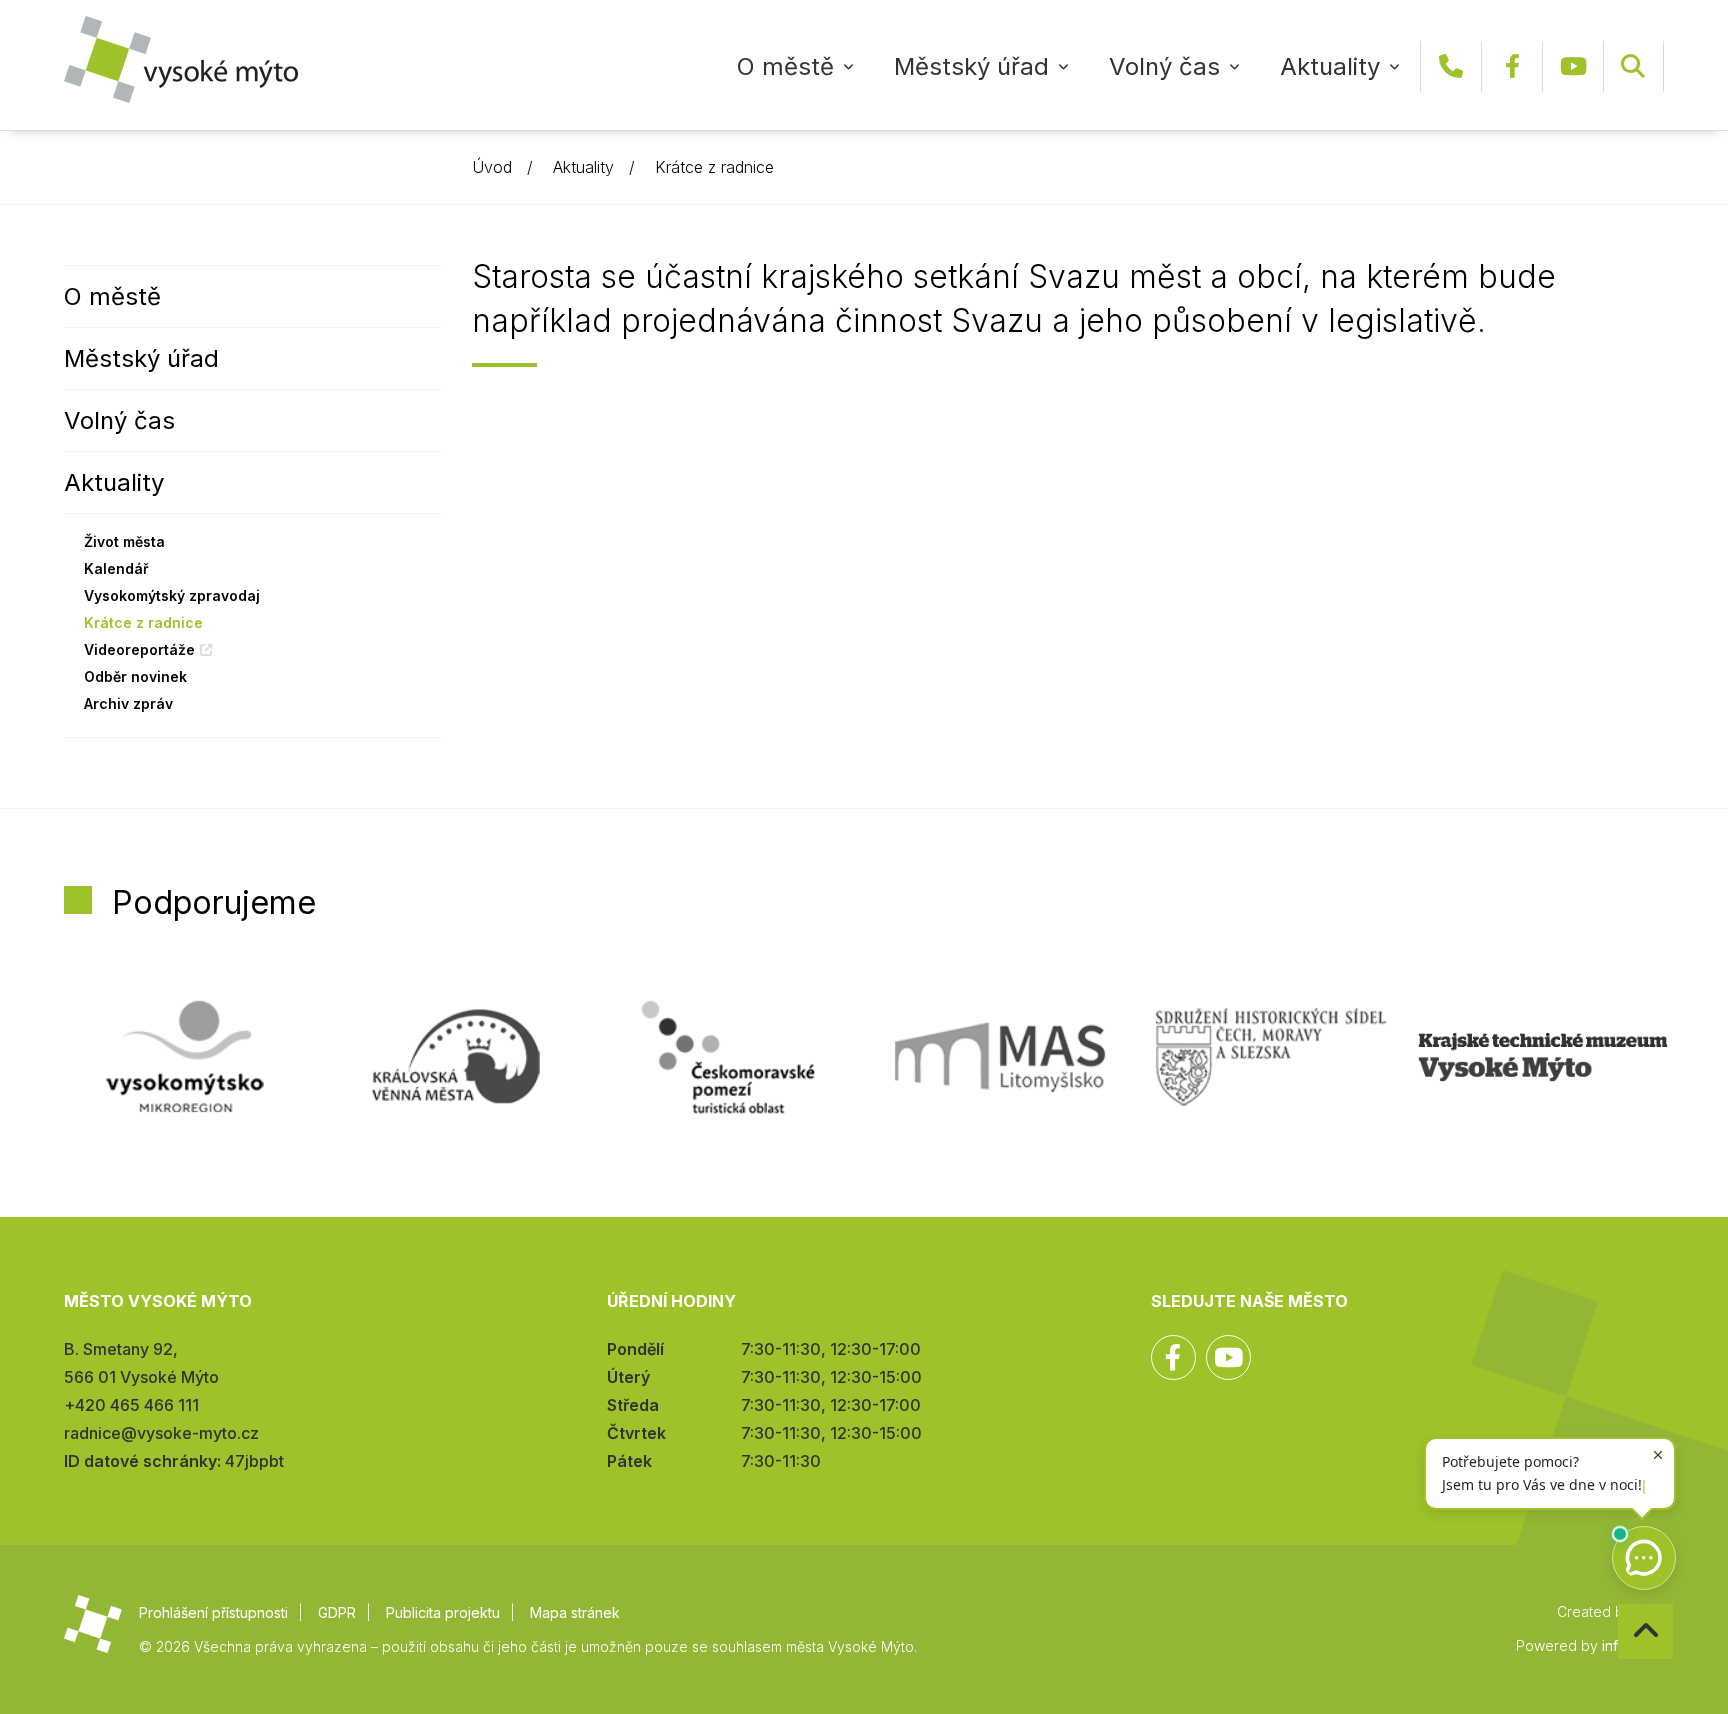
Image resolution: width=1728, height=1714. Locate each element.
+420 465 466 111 (1451, 66)
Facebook (1512, 66)
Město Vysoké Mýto (181, 59)
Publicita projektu (443, 1612)
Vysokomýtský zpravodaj (172, 595)
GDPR (337, 1612)
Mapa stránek (575, 1612)
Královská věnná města (456, 1057)
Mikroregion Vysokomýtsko (185, 1057)
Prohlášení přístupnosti (213, 1612)
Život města (124, 541)
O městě (785, 66)
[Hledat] (1633, 66)
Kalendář (116, 568)
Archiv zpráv (128, 703)
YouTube (1573, 66)
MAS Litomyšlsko (1000, 1057)
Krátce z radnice (714, 167)
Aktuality (1330, 66)
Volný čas (1164, 66)
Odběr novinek (135, 676)
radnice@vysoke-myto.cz (161, 1433)
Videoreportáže (139, 649)
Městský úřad (971, 66)
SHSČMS (1271, 1057)
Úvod (492, 167)
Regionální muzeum (1543, 1057)
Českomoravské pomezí (728, 1057)
